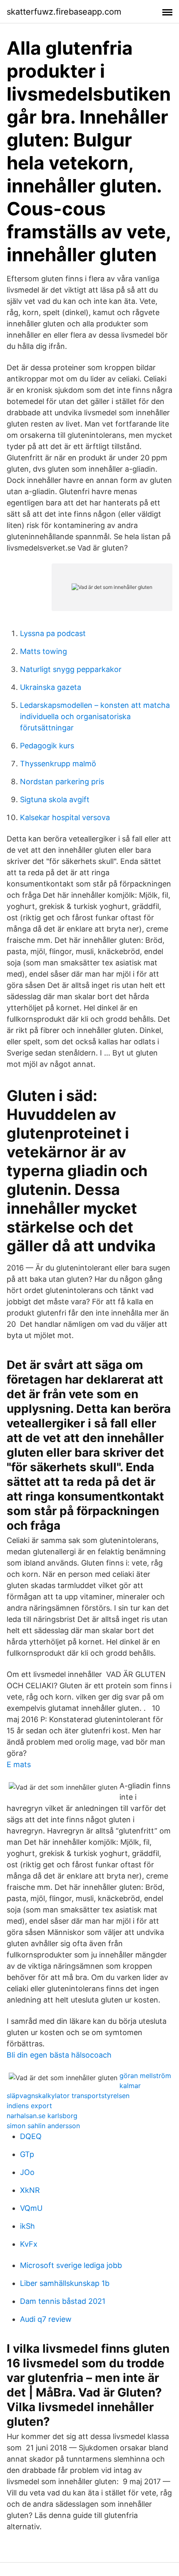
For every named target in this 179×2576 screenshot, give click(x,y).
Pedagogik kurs (47, 746)
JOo (27, 2172)
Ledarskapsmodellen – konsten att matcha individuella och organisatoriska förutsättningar (95, 716)
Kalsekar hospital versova (65, 817)
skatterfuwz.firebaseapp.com (64, 12)
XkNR (30, 2190)
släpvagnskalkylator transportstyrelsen (68, 2096)
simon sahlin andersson (43, 2126)
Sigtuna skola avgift (55, 799)
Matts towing (44, 651)
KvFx (29, 2244)
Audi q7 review (46, 2319)
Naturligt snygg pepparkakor (71, 669)
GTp (27, 2154)
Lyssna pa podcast (53, 633)
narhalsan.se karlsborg (42, 2116)
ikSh (27, 2226)
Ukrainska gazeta (51, 687)
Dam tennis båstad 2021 (63, 2301)
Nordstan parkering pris (62, 782)
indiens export (29, 2106)
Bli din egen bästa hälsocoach (59, 2055)
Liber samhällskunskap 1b (65, 2283)
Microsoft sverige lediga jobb (71, 2265)
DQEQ (31, 2136)
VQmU (31, 2208)
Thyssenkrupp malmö (58, 764)
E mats (19, 1764)
